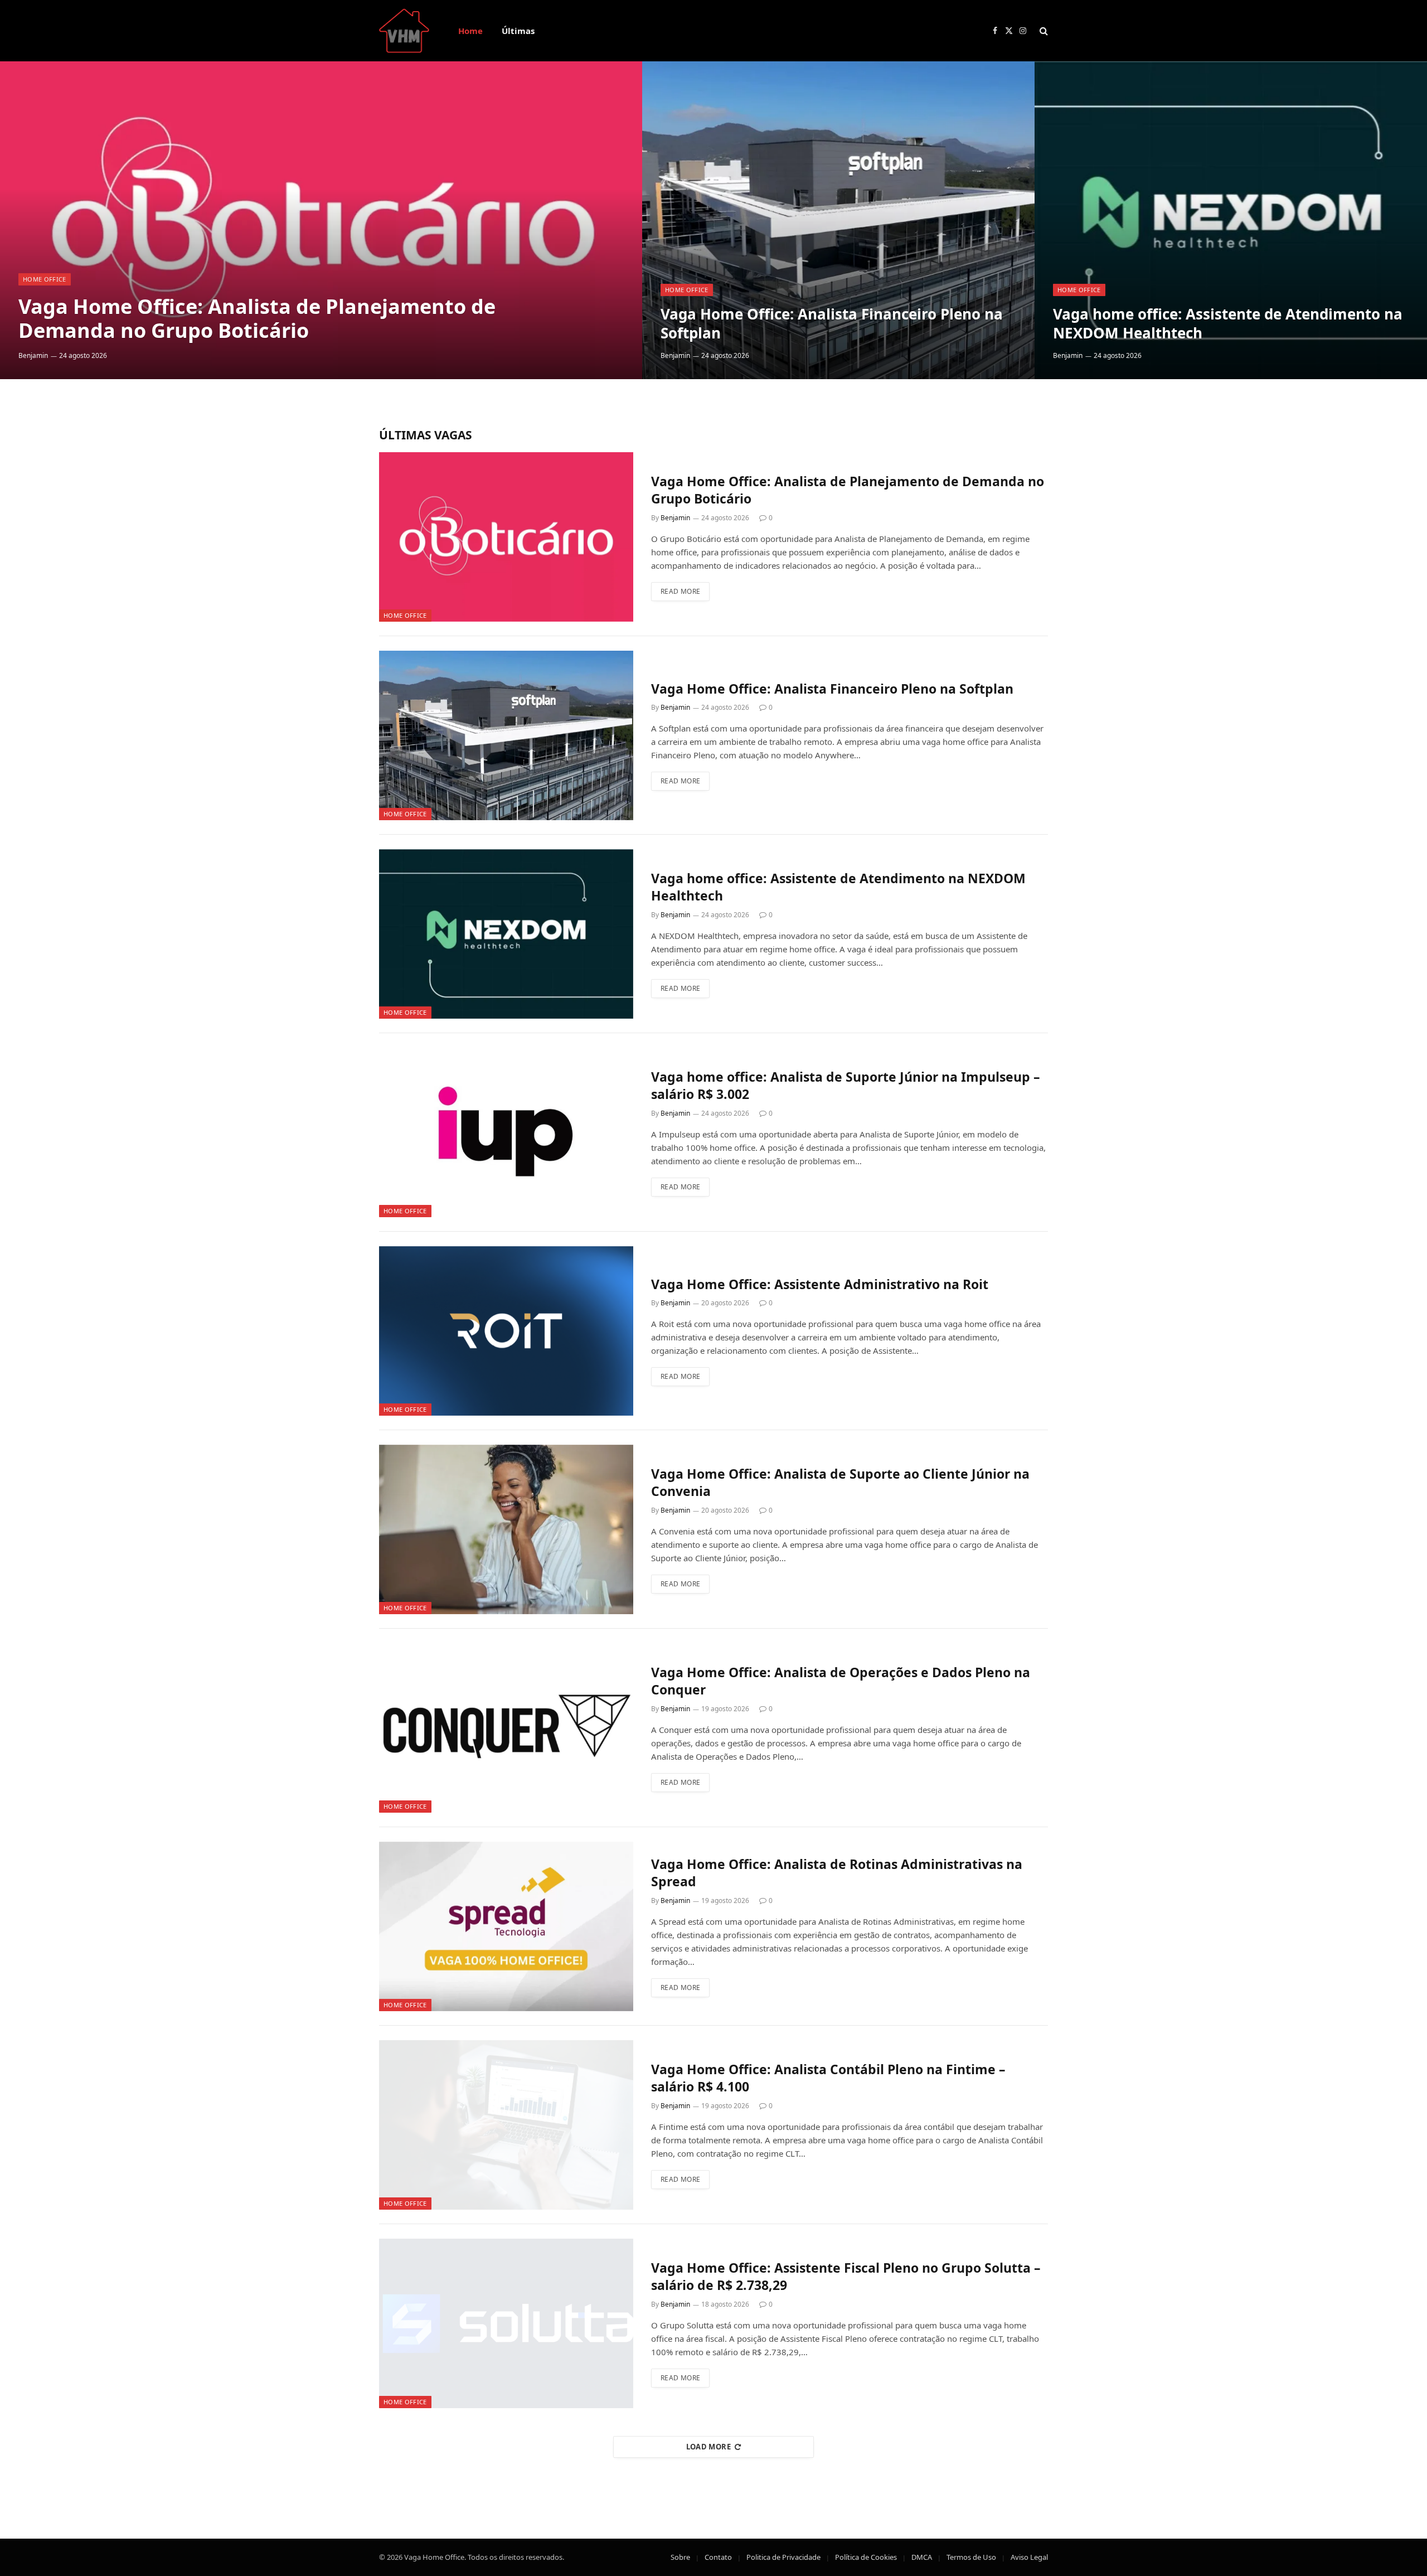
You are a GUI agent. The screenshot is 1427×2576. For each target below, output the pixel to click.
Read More (680, 591)
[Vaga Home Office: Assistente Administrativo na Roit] (506, 1331)
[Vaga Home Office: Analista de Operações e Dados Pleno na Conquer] (506, 1728)
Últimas (518, 31)
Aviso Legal (1029, 2557)
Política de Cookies (866, 2557)
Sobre (680, 2557)
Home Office (45, 279)
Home (470, 31)
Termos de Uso (971, 2557)
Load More (709, 2447)
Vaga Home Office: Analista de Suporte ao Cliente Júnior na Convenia (840, 1483)
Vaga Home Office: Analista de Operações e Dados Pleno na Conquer (841, 1681)
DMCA (922, 2557)
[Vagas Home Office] (404, 31)
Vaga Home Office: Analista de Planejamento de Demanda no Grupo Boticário (257, 318)
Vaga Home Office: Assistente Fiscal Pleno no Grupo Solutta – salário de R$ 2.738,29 (846, 2277)
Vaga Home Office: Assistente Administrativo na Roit (820, 1284)
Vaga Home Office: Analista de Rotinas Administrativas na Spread (837, 1873)
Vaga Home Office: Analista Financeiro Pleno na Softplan (832, 324)
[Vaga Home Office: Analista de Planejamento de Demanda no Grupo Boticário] (321, 220)
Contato (718, 2557)
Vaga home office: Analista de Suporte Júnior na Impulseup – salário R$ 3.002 (846, 1086)
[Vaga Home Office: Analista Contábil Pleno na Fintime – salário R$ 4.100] (506, 2125)
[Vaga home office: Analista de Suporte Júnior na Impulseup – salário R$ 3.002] (506, 1132)
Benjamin (33, 355)
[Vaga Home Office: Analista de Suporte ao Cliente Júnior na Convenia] (506, 1529)
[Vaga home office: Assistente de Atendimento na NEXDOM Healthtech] (1231, 220)
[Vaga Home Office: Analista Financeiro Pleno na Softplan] (838, 220)
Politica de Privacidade (783, 2557)
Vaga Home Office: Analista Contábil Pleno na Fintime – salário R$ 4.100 (828, 2078)
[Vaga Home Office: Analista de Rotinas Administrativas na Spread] (506, 1926)
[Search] (1043, 31)
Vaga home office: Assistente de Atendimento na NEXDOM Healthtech (1228, 324)
